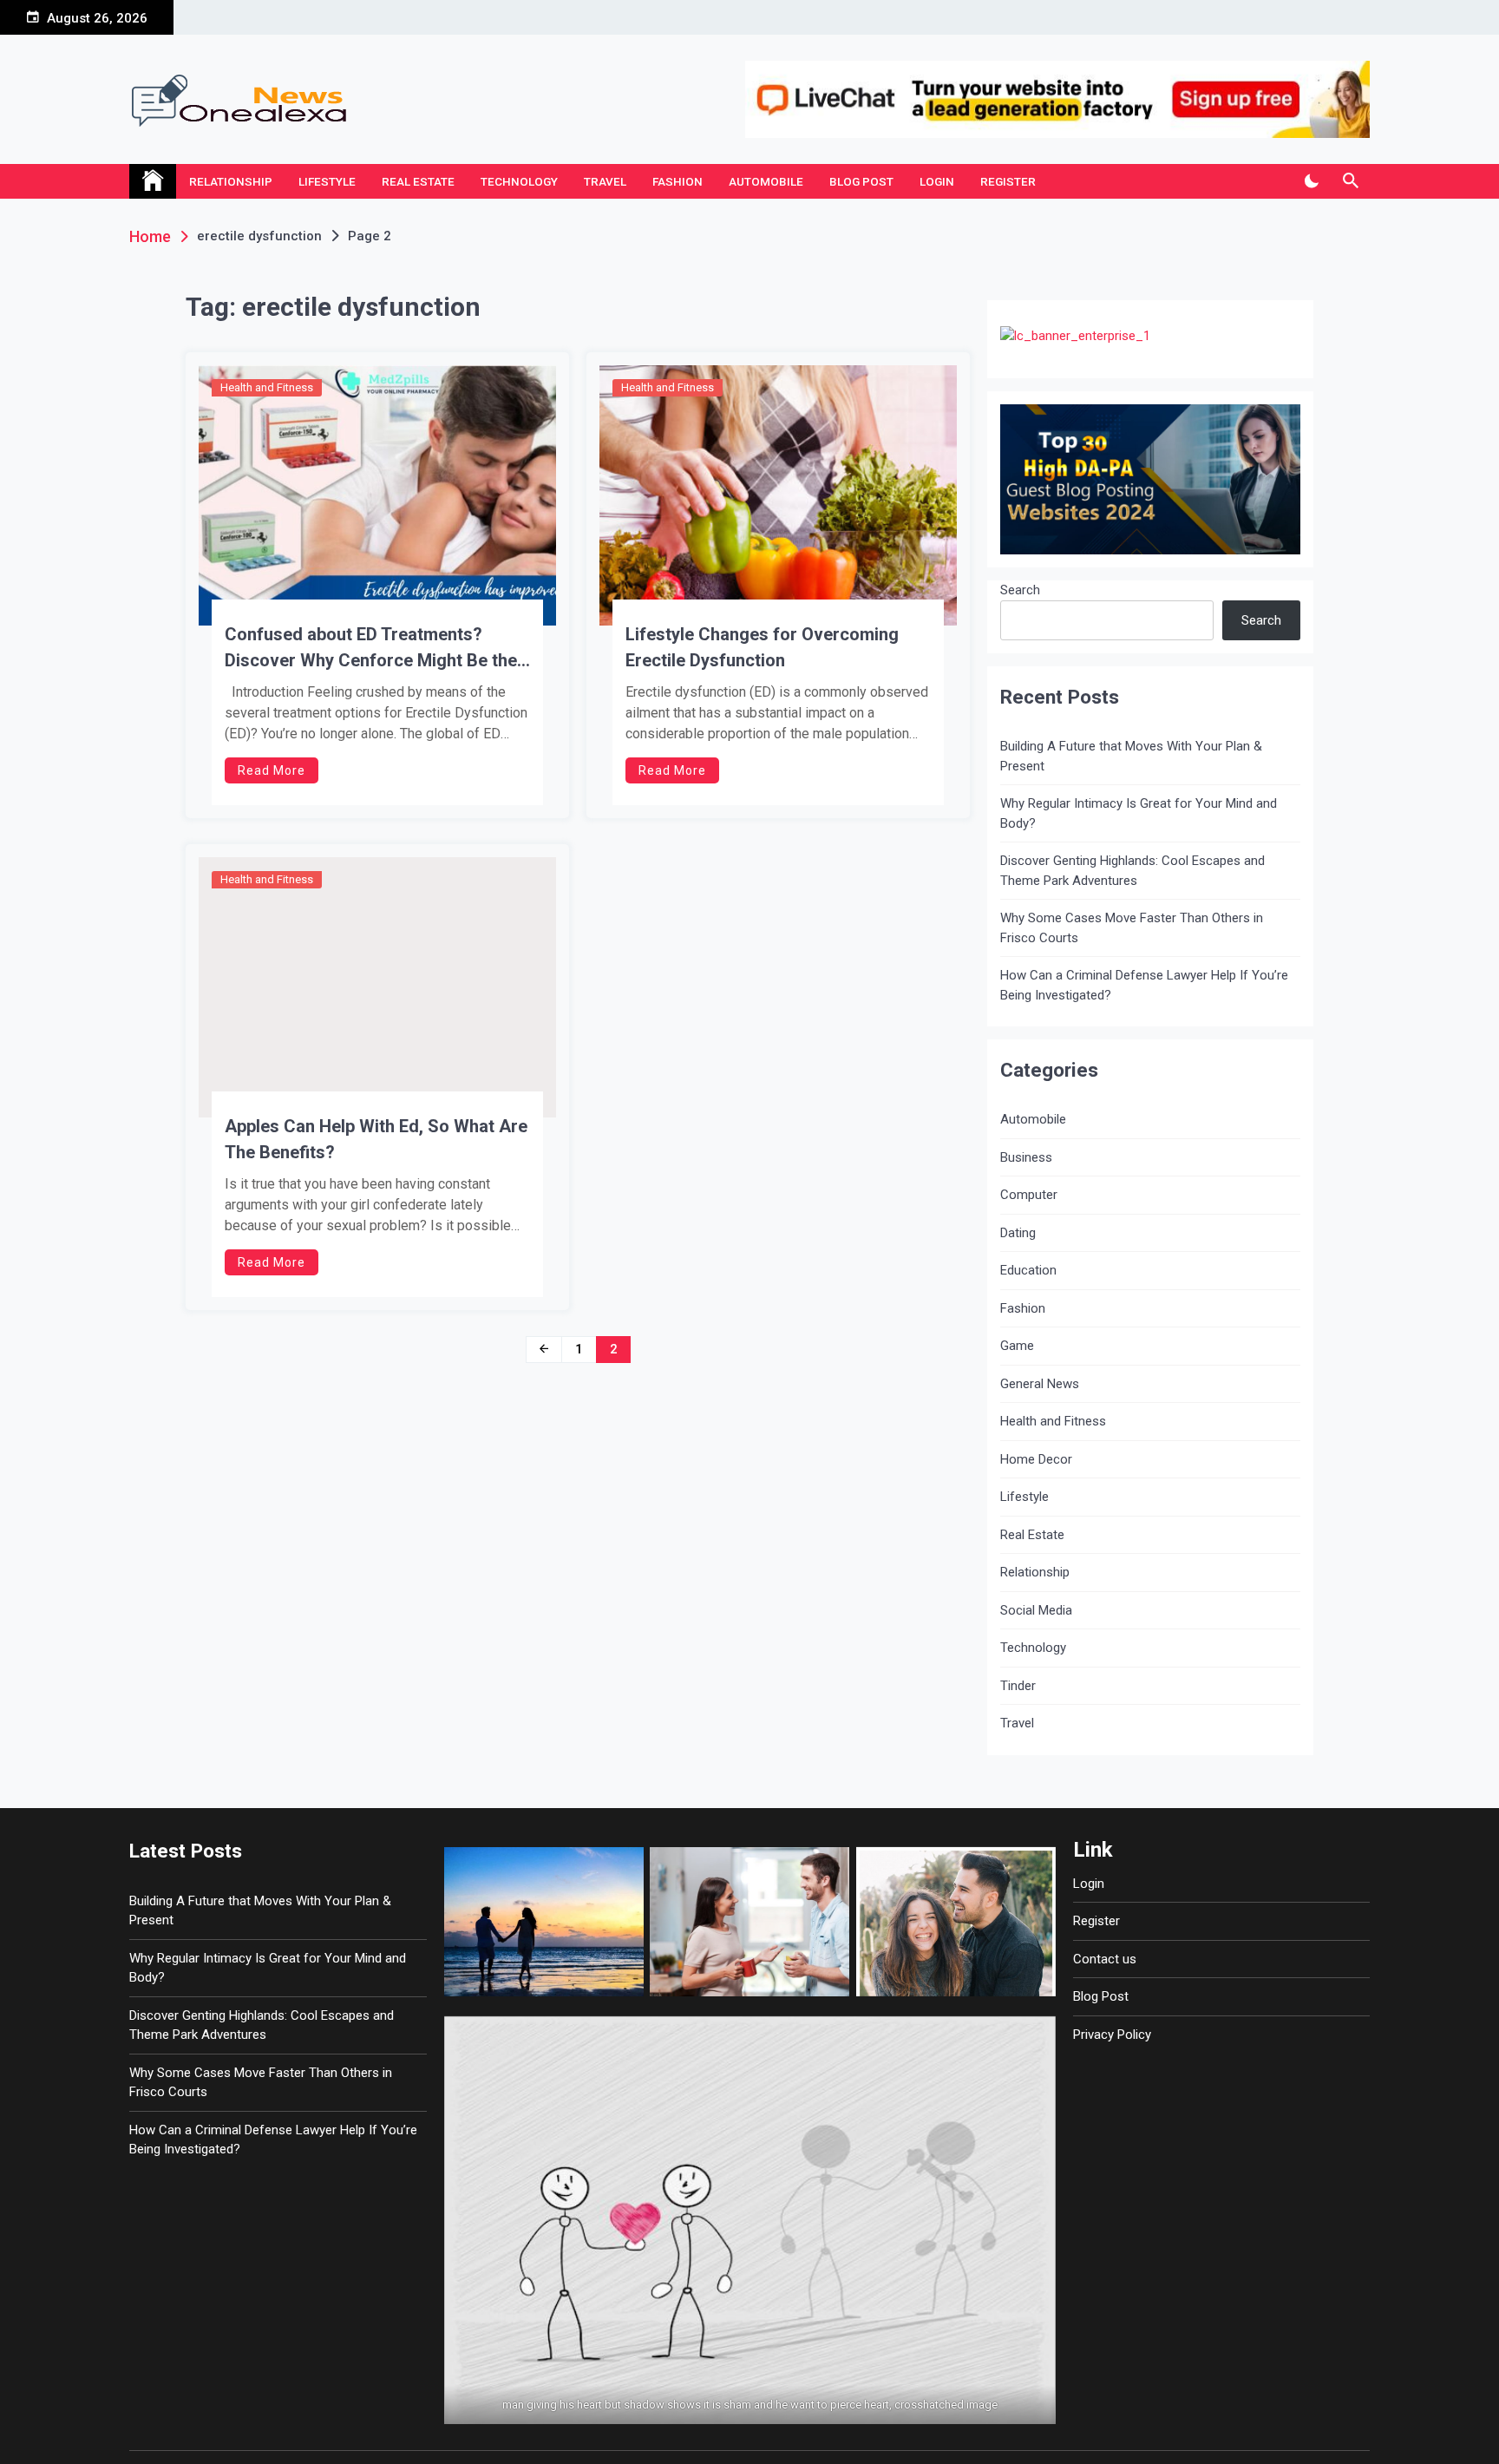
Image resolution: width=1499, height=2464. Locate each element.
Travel (605, 181)
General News (1040, 1384)
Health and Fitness (267, 387)
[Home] (153, 181)
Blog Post (861, 181)
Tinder (1018, 1686)
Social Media (1036, 1610)
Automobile (766, 181)
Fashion (677, 181)
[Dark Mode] (1311, 181)
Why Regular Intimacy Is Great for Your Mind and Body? (1139, 813)
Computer (1029, 1195)
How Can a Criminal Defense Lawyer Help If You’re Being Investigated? (1144, 985)
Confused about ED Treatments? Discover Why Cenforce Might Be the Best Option (371, 649)
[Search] (1350, 181)
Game (1017, 1346)
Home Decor (1036, 1459)
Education (1028, 1270)
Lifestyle (327, 181)
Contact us (1105, 1959)
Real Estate (418, 181)
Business (1026, 1157)
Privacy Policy (1112, 2035)
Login (937, 181)
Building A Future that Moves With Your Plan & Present (1131, 756)
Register (1008, 181)
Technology (519, 181)
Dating (1018, 1233)
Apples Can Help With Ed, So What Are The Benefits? (376, 1139)
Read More (272, 770)
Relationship (231, 181)
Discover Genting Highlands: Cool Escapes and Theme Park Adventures (1132, 871)
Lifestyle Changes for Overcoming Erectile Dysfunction (762, 647)
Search (1020, 590)
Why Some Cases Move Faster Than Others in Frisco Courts (1132, 928)
